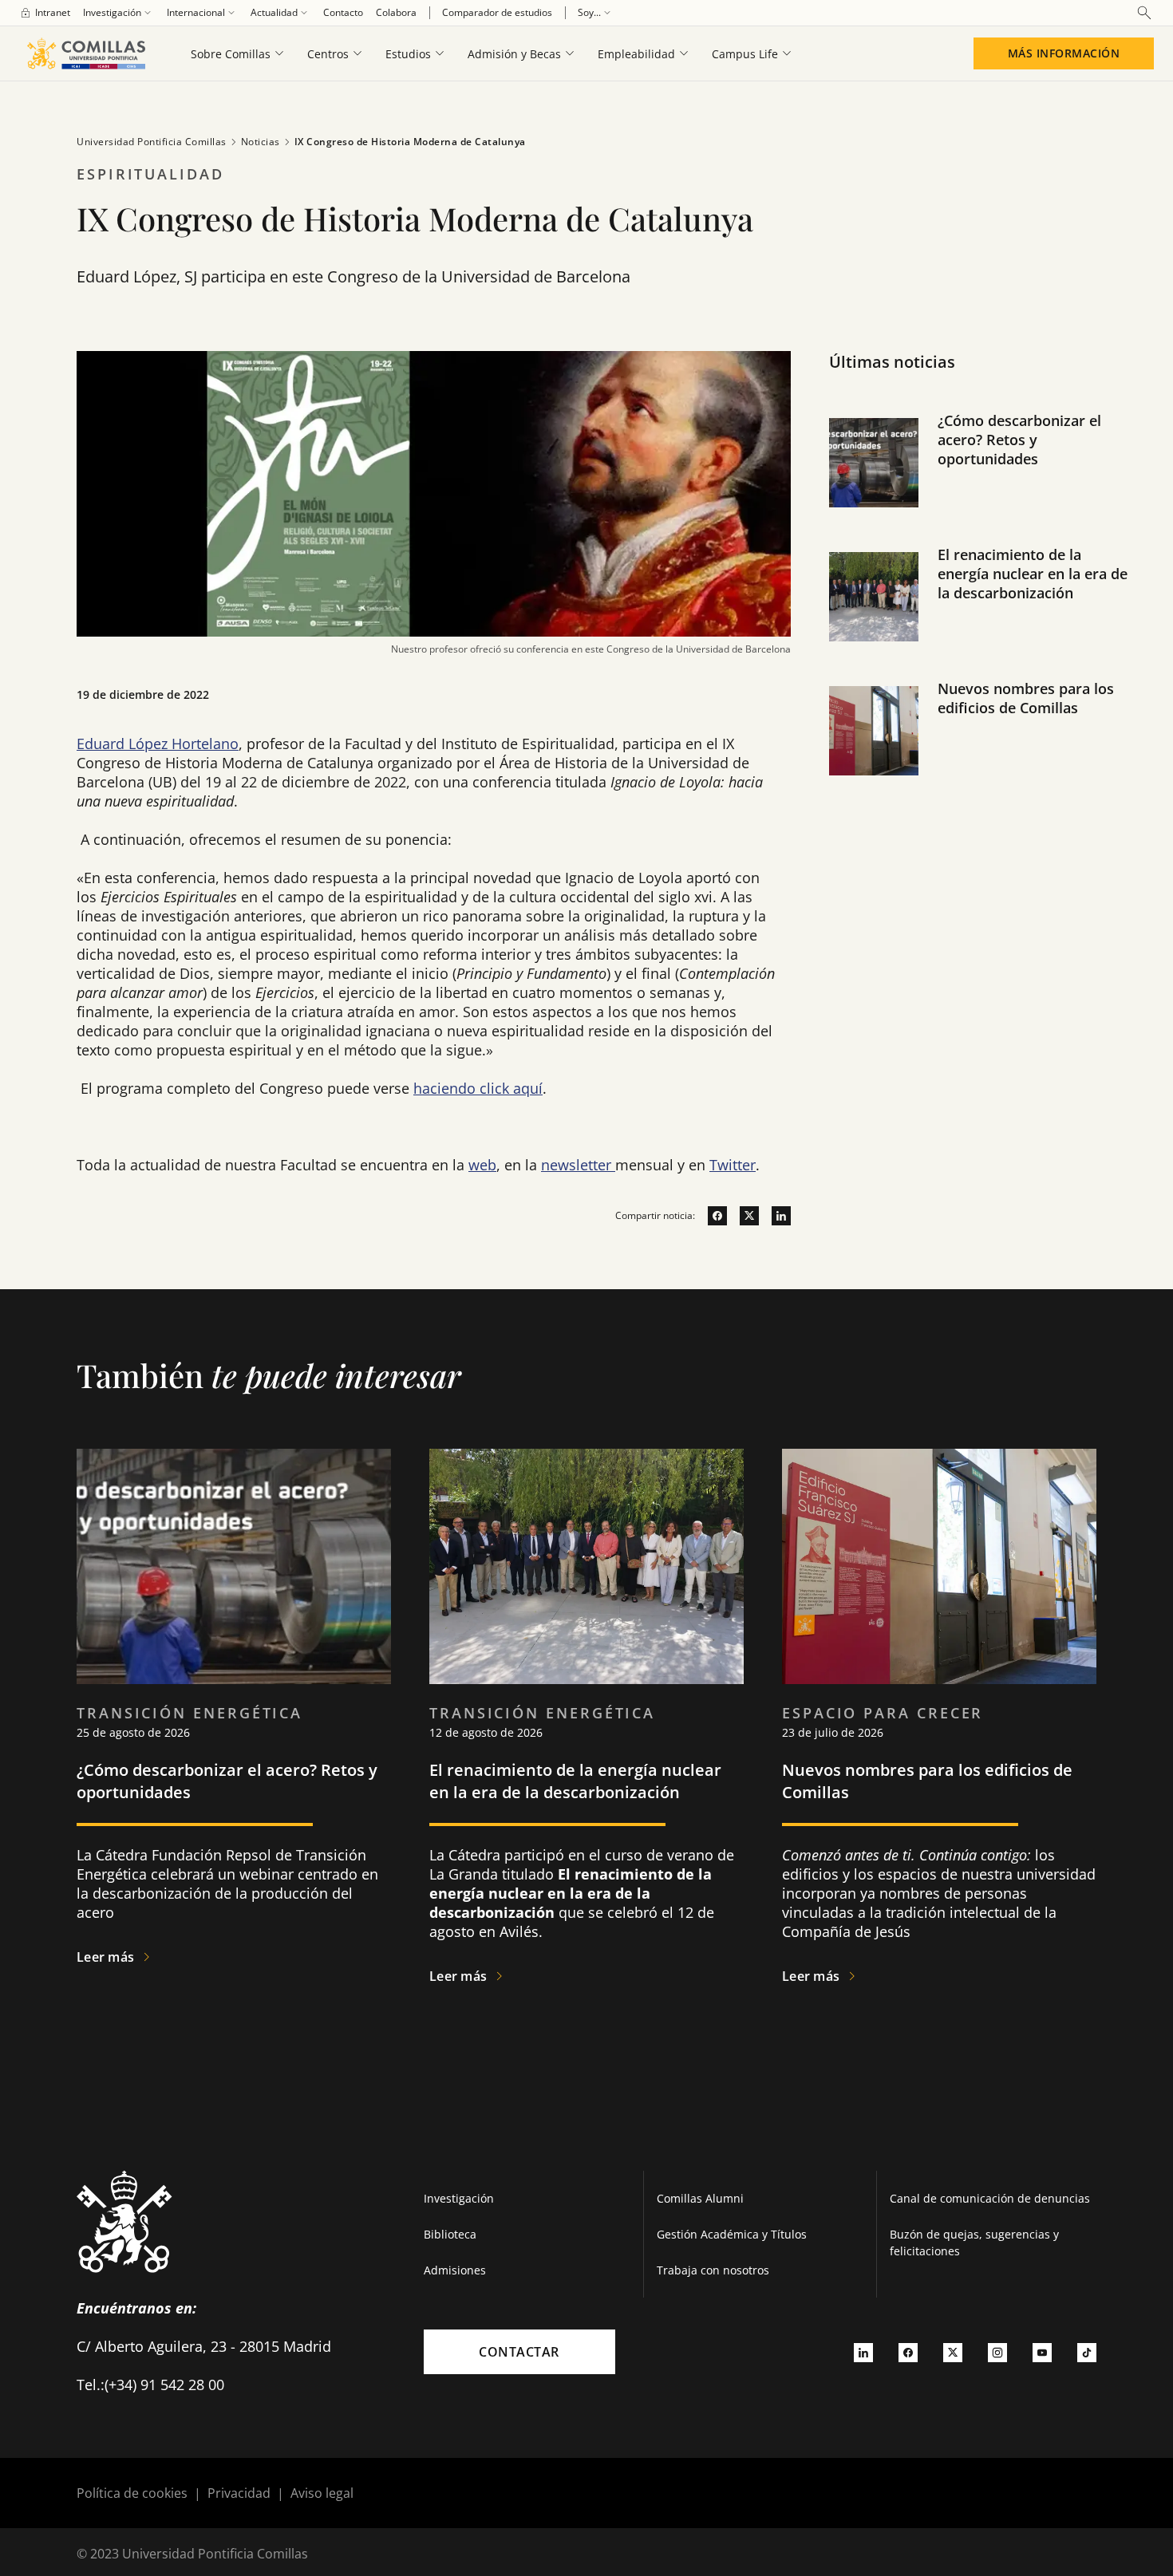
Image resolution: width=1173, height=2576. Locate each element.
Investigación (459, 2198)
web (482, 1165)
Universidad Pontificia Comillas (152, 142)
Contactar (519, 2352)
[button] (982, 479)
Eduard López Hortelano (158, 744)
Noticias (261, 142)
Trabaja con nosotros (713, 2270)
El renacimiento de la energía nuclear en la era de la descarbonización (1033, 574)
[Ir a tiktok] (1087, 2352)
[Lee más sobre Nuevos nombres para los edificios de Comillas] (939, 1567)
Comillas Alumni (700, 2198)
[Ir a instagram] (997, 2352)
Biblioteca (450, 2234)
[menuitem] (45, 13)
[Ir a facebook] (711, 1216)
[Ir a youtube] (1042, 2352)
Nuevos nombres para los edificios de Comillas (1026, 698)
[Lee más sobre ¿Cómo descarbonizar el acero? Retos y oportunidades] (234, 1567)
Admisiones (455, 2270)
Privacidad (239, 2493)
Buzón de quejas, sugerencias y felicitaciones (974, 2243)
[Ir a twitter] (743, 1216)
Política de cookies (132, 2493)
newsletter (578, 1165)
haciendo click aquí (478, 1088)
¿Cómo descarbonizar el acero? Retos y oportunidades (1019, 440)
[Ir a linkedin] (775, 1216)
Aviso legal (322, 2493)
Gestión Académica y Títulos (732, 2234)
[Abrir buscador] (1144, 13)
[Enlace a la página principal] (86, 53)
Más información (1064, 53)
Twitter (733, 1165)
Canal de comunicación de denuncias (990, 2198)
